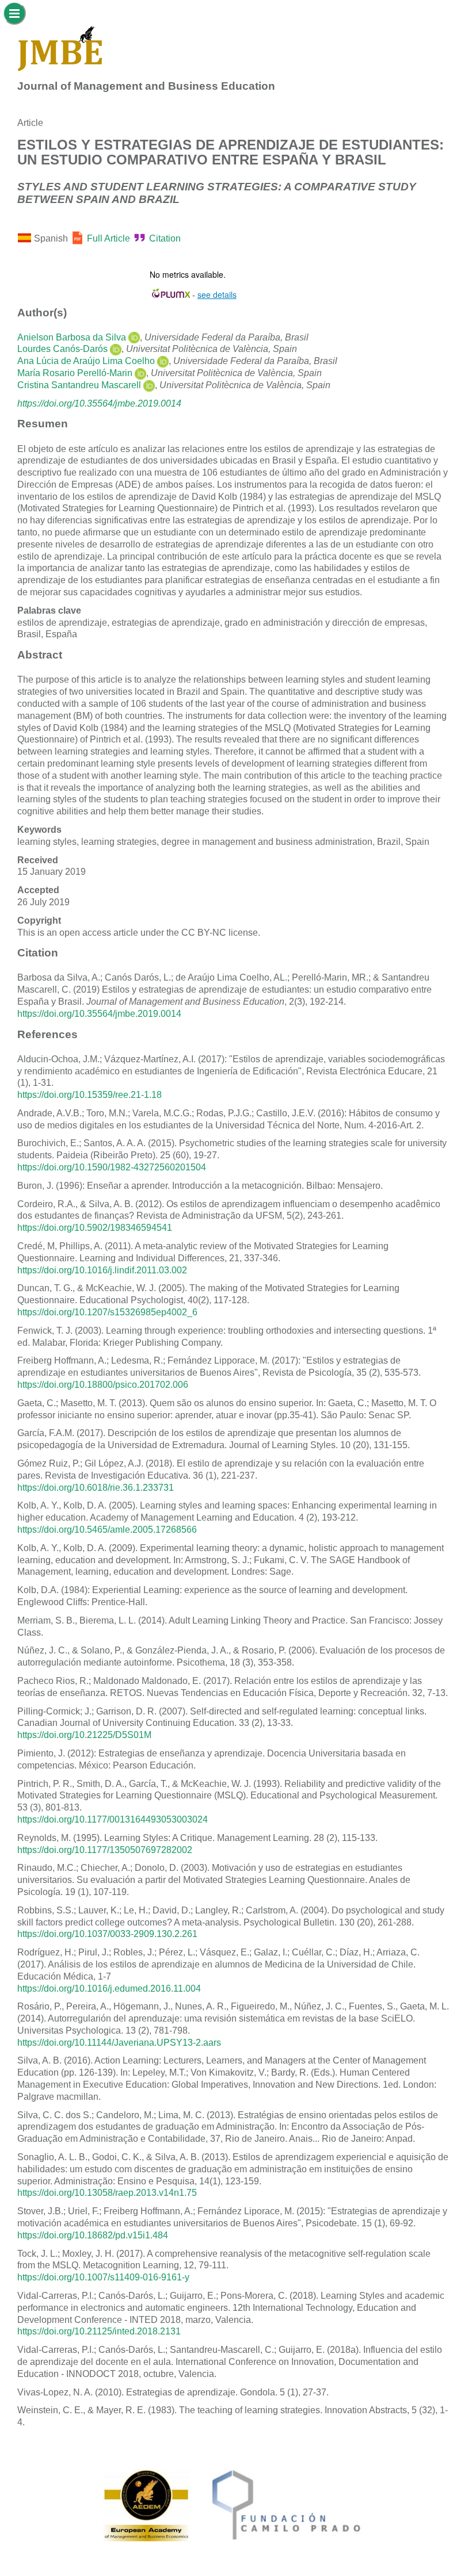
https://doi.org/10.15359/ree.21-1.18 (90, 1095)
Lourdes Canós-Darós (62, 349)
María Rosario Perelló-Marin (75, 373)
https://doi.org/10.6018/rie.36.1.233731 (96, 1488)
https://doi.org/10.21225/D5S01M (84, 1735)
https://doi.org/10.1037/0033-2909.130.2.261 (107, 1934)
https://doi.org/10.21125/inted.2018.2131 (99, 2331)
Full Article (109, 238)
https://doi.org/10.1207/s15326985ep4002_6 (107, 1312)
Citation (165, 238)
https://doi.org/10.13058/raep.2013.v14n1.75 (107, 2193)
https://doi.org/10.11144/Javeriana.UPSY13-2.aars (119, 2043)
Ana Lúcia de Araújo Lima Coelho (86, 361)
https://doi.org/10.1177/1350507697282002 (105, 1850)
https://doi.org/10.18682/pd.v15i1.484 (93, 2235)
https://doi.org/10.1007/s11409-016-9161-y (103, 2277)
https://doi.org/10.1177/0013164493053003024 (113, 1819)
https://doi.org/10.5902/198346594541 (95, 1228)
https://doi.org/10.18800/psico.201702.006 (103, 1385)
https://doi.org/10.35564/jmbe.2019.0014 (99, 403)
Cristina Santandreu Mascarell (79, 385)
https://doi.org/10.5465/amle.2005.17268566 (107, 1530)
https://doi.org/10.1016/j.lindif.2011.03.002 (102, 1270)
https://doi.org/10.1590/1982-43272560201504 (112, 1167)
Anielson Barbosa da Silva (72, 337)
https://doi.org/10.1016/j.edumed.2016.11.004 (109, 1989)
